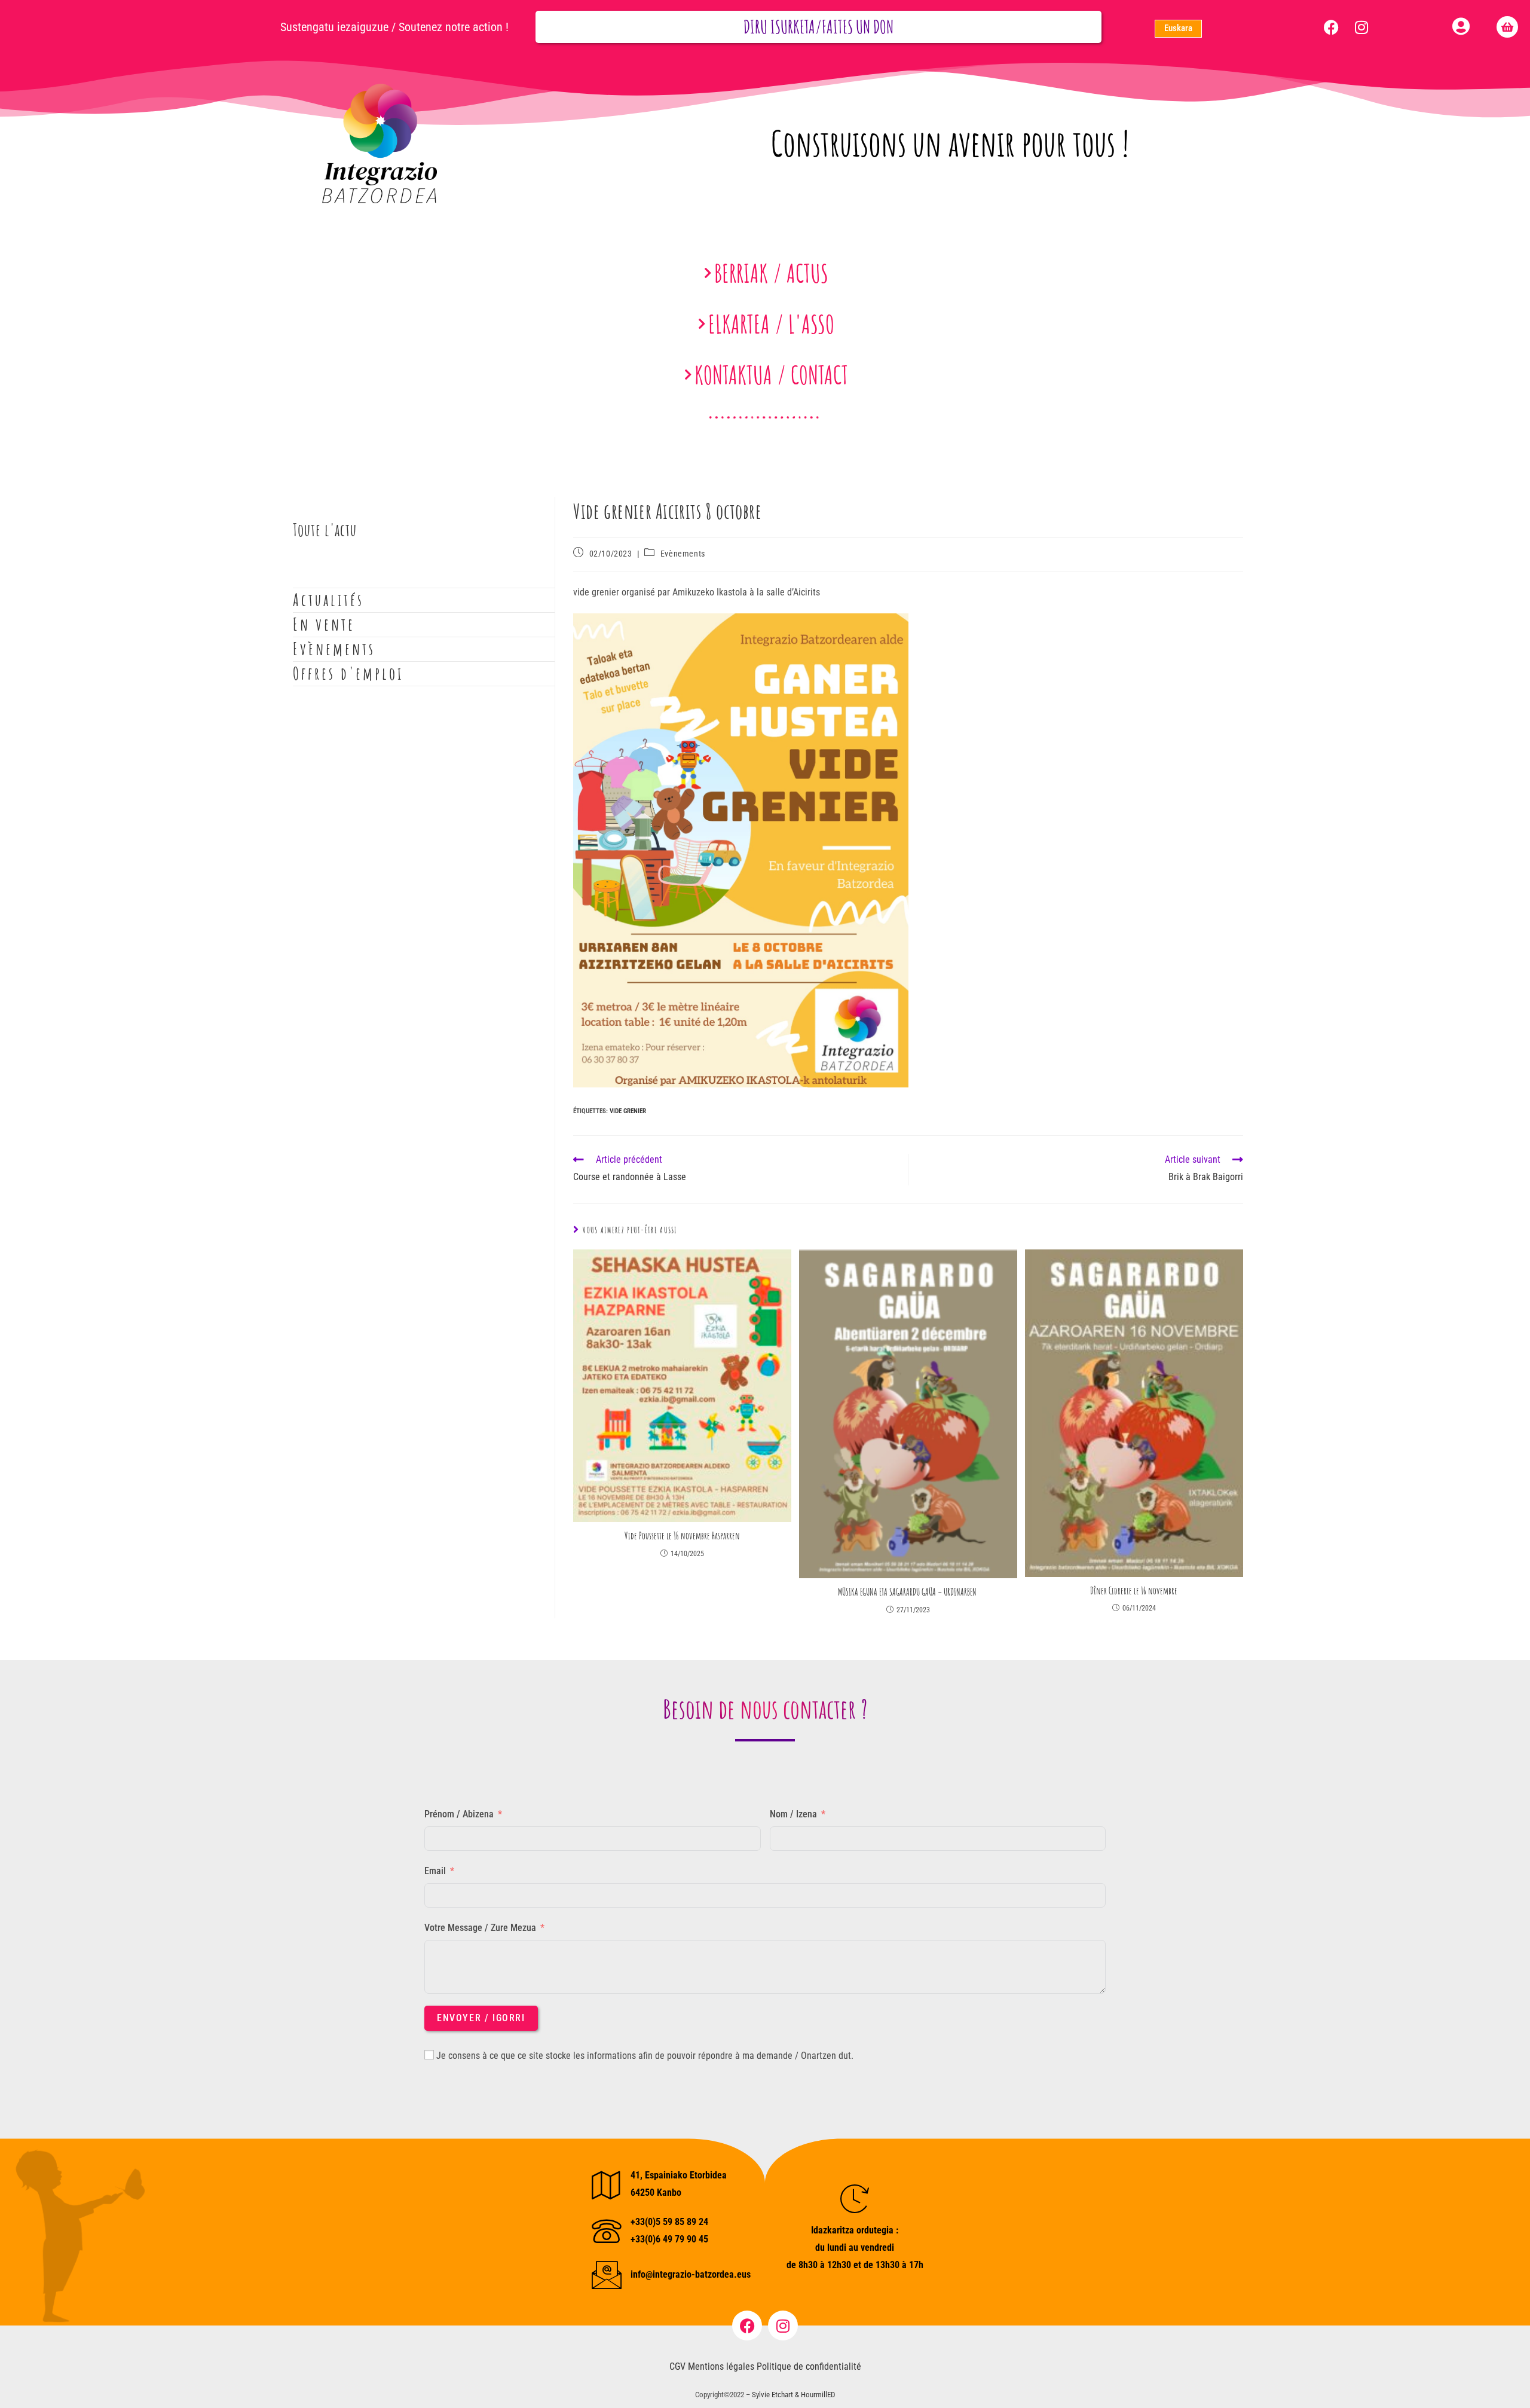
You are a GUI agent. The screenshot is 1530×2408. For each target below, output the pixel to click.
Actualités (328, 600)
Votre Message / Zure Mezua (480, 1928)
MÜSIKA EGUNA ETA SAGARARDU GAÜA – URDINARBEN (908, 1592)
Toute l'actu (325, 530)
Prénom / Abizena (459, 1814)
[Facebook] (1332, 27)
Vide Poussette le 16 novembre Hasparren (682, 1536)
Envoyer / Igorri (481, 2018)
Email (435, 1871)
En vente (324, 624)
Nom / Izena (793, 1814)
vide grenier (628, 1111)
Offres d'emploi (348, 673)
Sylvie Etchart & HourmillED (793, 2395)
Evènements (683, 554)
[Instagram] (1361, 27)
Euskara (1178, 28)
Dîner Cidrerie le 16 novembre (1134, 1591)
